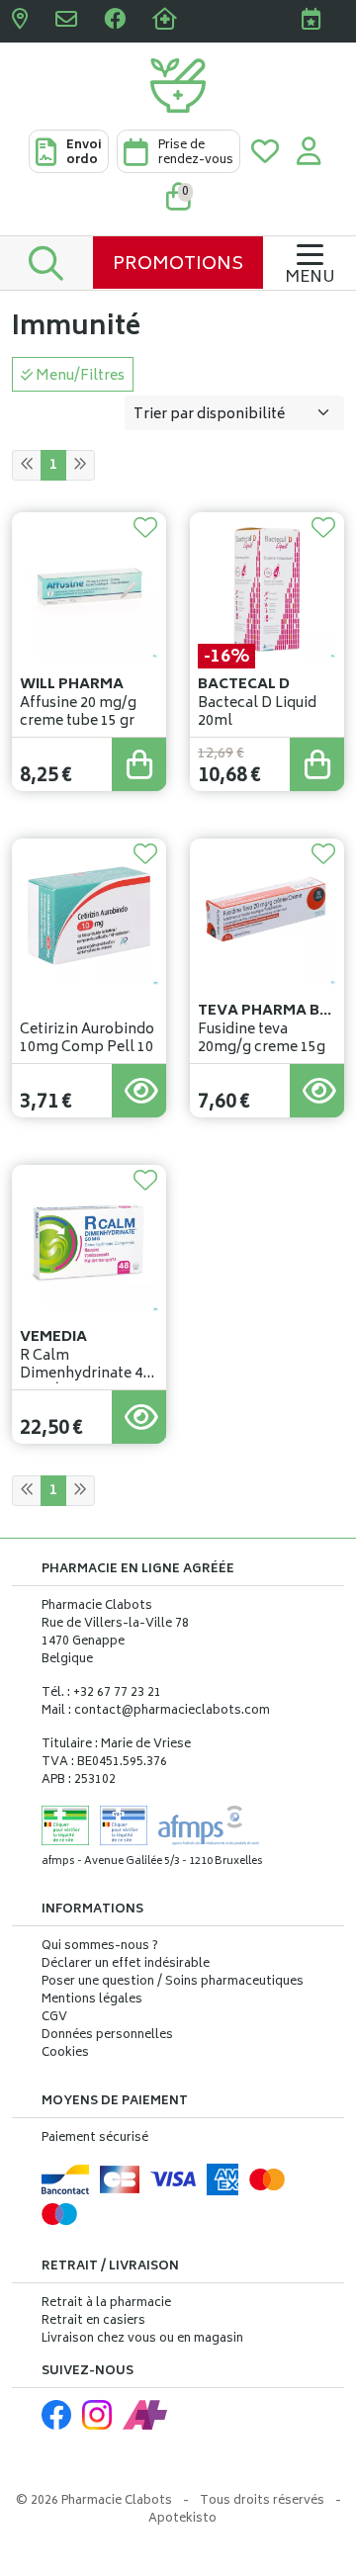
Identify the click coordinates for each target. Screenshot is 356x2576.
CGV (54, 2018)
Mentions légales (92, 2000)
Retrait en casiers (93, 2321)
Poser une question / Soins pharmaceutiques (173, 1983)
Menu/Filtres (79, 376)
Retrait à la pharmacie (106, 2304)
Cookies (65, 2054)
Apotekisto (182, 2519)
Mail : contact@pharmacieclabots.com (156, 1711)
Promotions (178, 265)
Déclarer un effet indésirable (126, 1964)
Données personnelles (107, 2036)
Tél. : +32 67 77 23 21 (101, 1693)
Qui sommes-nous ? (100, 1947)
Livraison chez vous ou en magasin (142, 2339)
